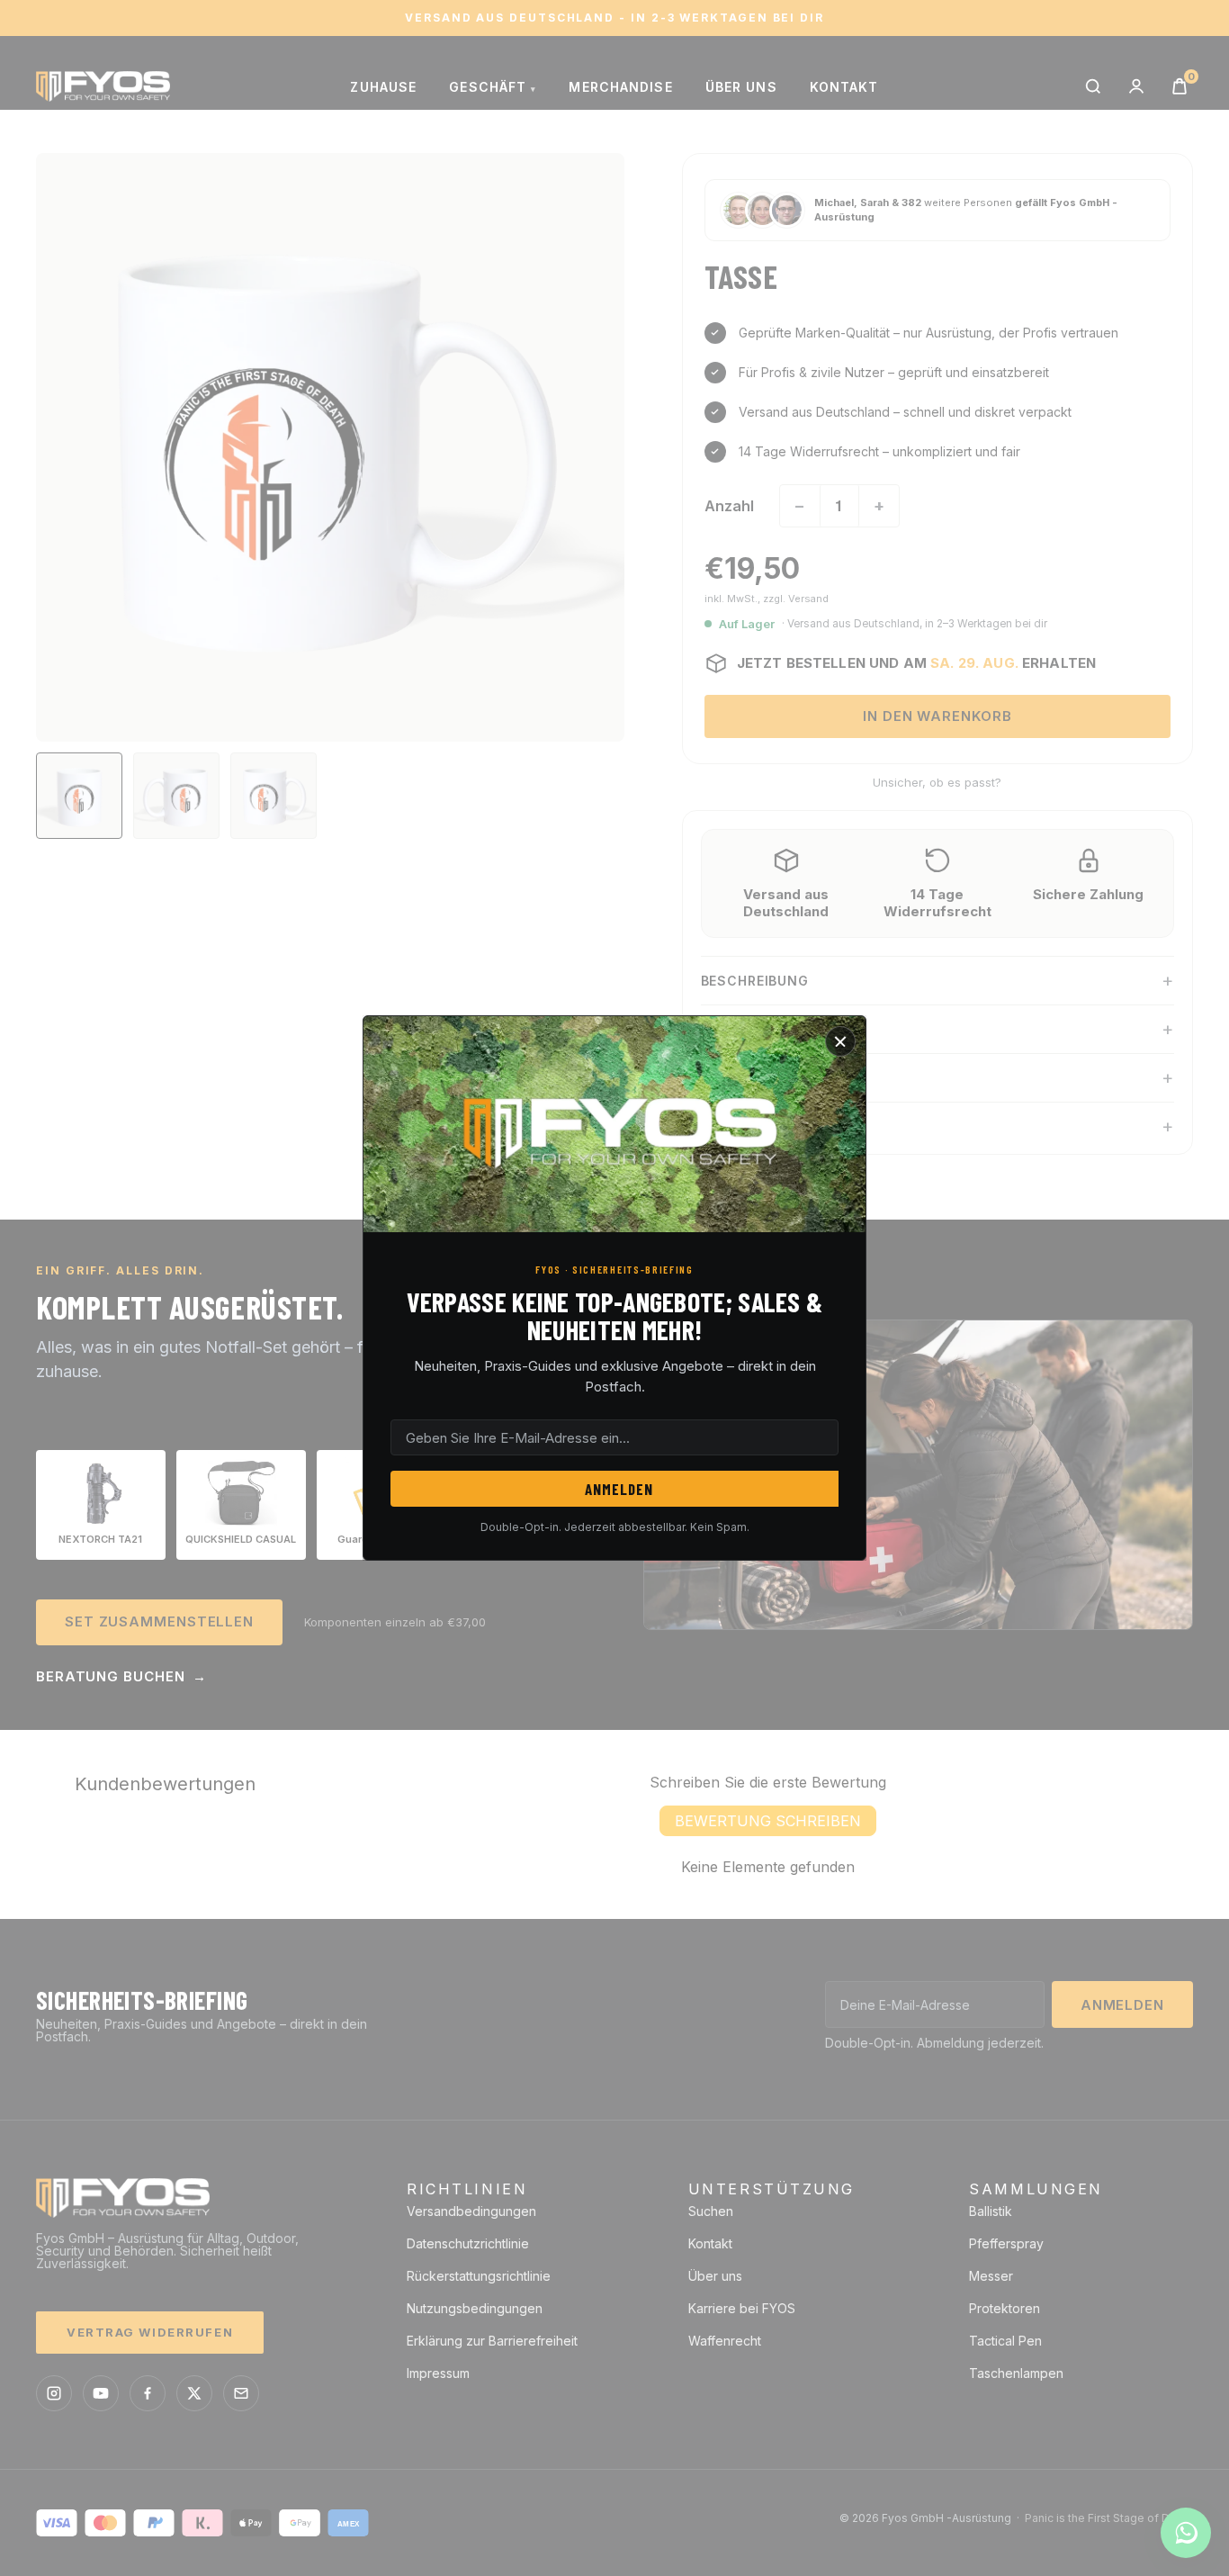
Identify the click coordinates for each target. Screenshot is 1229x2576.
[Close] (840, 1041)
